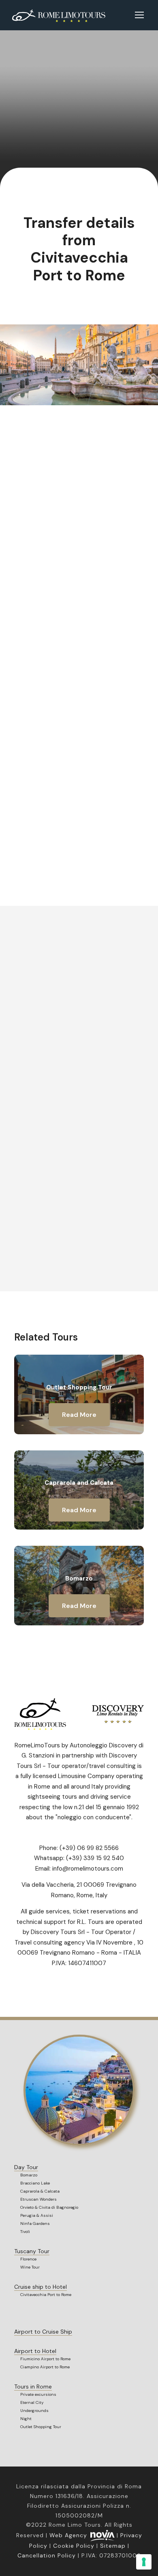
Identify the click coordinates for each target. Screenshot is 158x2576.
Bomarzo (79, 1578)
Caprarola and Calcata (79, 1483)
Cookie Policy (74, 2546)
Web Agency (68, 2535)
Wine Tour (30, 2267)
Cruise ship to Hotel (41, 2287)
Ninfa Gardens (35, 2223)
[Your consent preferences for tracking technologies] (144, 2562)
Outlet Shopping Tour (79, 1387)
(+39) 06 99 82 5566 (89, 1848)
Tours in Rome (33, 2387)
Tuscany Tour (32, 2251)
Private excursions (38, 2394)
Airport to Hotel (35, 2351)
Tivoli (25, 2232)
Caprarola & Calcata (40, 2191)
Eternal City (32, 2402)
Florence (28, 2259)
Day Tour (26, 2167)
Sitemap (113, 2546)
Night (26, 2419)
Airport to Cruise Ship (43, 2332)
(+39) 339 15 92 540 (95, 1858)
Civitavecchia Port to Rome (46, 2295)
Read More (79, 1415)
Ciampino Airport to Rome (45, 2367)
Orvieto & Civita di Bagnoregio (49, 2207)
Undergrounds (34, 2411)
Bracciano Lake (35, 2183)
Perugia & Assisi (37, 2215)
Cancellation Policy (47, 2555)
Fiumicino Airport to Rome (45, 2359)
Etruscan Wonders (38, 2199)
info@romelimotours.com (88, 1869)
